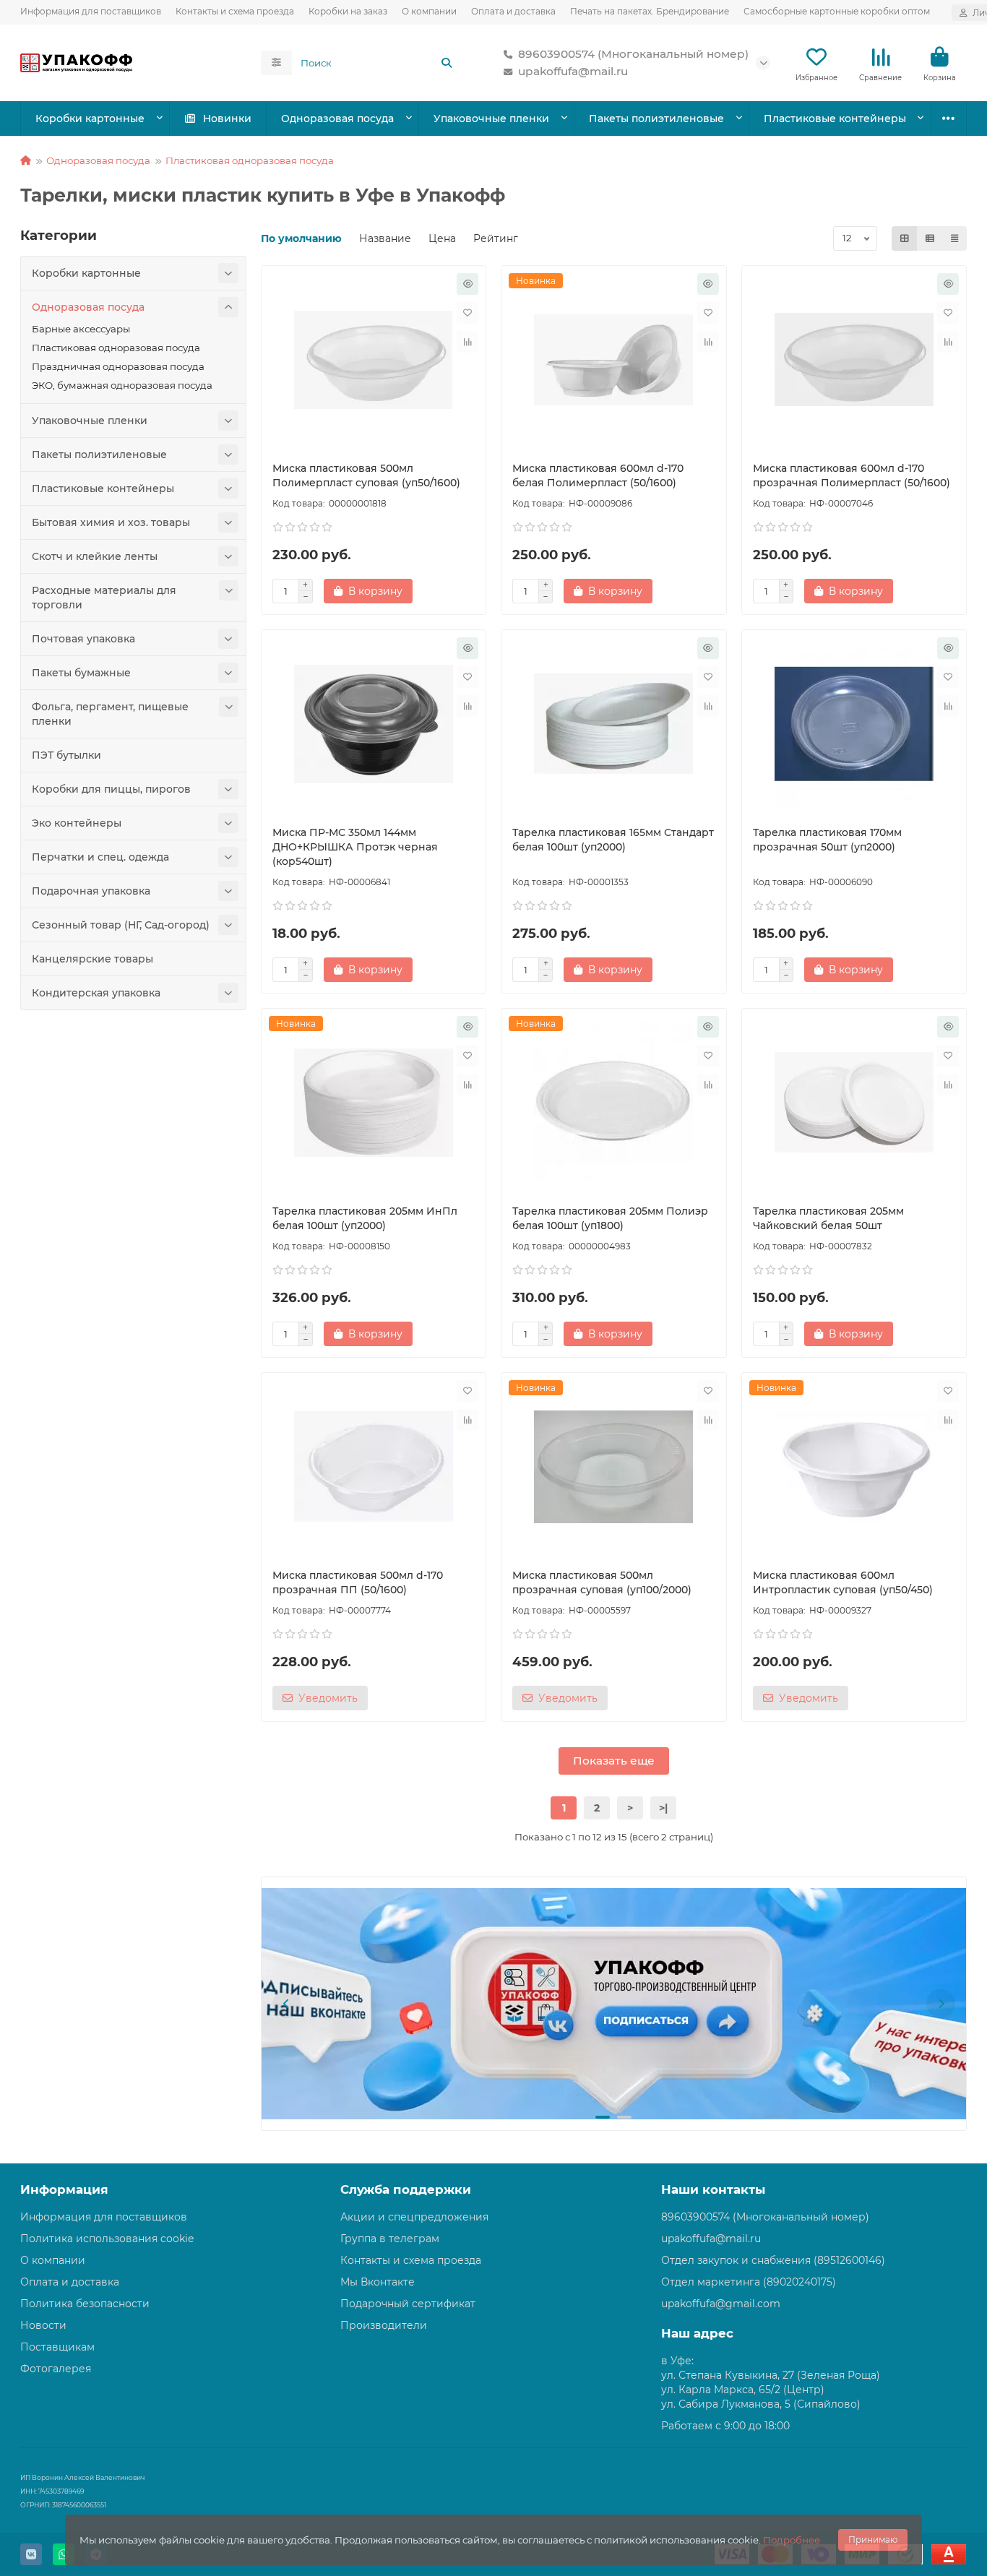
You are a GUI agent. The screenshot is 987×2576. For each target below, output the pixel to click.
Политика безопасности (85, 2304)
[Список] (930, 238)
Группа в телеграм (390, 2239)
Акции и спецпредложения (414, 2217)
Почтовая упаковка (83, 639)
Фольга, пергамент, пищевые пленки (110, 714)
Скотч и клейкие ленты (95, 556)
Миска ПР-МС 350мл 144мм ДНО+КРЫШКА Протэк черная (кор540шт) (355, 847)
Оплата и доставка (513, 11)
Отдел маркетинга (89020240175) (749, 2282)
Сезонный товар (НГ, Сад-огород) (121, 925)
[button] (287, 2004)
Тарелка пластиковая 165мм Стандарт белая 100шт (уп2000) (613, 840)
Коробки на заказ (348, 11)
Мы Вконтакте (378, 2282)
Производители (384, 2325)
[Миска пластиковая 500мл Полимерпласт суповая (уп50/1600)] (374, 360)
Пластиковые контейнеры (835, 119)
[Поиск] (447, 63)
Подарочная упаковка (91, 891)
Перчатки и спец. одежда (100, 857)
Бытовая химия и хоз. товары (111, 522)
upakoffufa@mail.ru (573, 71)
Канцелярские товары (92, 959)
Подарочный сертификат (408, 2304)
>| (663, 1808)
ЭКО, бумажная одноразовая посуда (122, 385)
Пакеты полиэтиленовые (656, 119)
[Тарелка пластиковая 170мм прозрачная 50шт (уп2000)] (854, 724)
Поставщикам (57, 2347)
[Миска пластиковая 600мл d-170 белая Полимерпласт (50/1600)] (614, 360)
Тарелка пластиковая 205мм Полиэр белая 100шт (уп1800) (610, 1218)
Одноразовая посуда (337, 119)
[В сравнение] (467, 342)
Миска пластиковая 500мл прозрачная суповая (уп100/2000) (602, 1582)
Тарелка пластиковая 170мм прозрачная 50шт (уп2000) (827, 840)
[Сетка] (905, 238)
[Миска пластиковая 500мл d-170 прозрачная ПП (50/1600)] (374, 1467)
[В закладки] (467, 313)
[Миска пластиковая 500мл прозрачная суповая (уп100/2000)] (614, 1467)
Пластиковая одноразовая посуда (250, 160)
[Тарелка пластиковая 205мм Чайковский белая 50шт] (854, 1103)
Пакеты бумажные (81, 673)
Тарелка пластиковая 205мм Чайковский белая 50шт (828, 1218)
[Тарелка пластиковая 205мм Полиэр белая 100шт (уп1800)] (614, 1103)
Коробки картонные (90, 119)
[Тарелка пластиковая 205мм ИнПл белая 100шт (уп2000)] (374, 1103)
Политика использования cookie (107, 2239)
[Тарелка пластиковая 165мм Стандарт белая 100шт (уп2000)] (614, 724)
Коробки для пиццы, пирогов (111, 789)
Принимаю (873, 2540)
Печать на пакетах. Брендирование (650, 11)
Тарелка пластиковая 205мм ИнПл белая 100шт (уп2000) (365, 1218)
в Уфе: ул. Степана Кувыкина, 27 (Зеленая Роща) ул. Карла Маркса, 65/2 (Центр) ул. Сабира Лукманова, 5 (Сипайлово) (771, 2382)
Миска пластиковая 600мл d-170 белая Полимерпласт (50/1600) (598, 475)
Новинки (227, 119)
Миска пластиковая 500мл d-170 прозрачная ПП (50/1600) (358, 1582)
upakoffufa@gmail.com (721, 2304)
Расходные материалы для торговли (104, 598)
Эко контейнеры (77, 823)
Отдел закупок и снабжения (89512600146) (773, 2260)
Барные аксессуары (81, 329)
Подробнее (792, 2540)
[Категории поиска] (276, 63)
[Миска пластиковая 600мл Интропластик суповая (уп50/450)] (854, 1467)
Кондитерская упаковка (96, 993)
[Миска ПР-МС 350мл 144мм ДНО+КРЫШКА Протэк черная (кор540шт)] (374, 724)
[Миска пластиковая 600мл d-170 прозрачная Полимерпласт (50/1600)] (854, 360)
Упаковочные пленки (491, 119)
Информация (64, 2189)
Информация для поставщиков (91, 11)
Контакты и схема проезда (235, 11)
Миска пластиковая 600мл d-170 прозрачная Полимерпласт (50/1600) (852, 475)
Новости (43, 2325)
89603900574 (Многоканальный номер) (633, 54)
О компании (429, 11)
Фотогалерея (56, 2369)
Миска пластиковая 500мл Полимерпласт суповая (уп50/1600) (366, 475)
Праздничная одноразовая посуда (118, 366)
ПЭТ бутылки (66, 755)
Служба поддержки (406, 2189)
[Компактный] (954, 238)
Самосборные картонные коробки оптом (837, 11)
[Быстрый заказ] (467, 284)
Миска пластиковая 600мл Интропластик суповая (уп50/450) (843, 1582)
